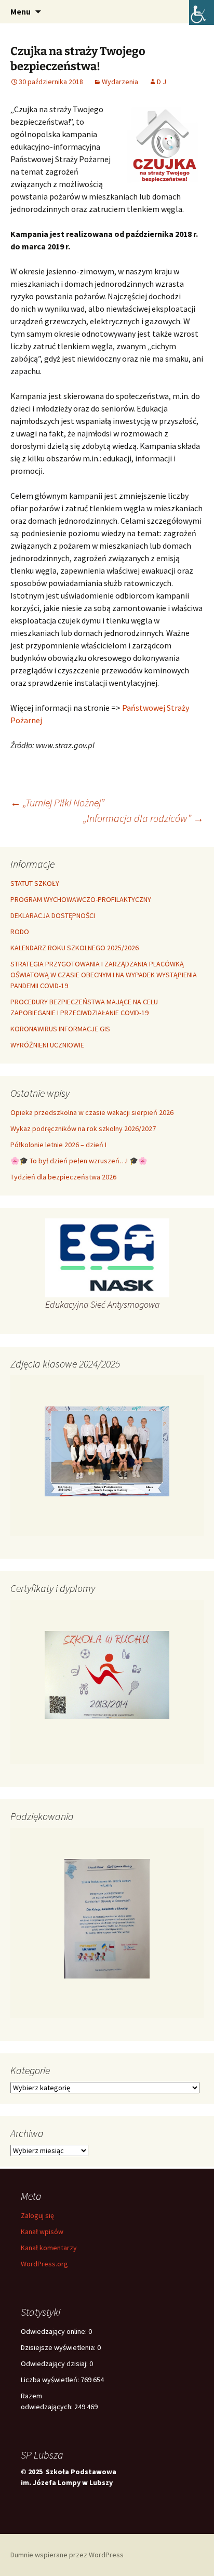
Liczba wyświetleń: (51, 2380)
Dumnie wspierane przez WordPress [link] (67, 2555)
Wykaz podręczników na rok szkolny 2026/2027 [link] (83, 1128)
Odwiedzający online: (55, 2331)
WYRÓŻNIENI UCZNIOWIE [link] (47, 1045)
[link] (202, 12)
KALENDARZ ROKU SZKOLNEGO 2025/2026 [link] (75, 948)
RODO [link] (20, 932)
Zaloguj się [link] (37, 2215)
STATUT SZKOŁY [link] (35, 883)
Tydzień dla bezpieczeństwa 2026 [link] (63, 1177)
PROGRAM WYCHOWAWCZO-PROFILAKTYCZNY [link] (81, 899)
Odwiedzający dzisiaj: (55, 2363)
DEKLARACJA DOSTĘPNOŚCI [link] (53, 915)
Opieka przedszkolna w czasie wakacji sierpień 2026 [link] (92, 1112)
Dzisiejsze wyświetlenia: (59, 2347)
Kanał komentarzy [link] (49, 2248)
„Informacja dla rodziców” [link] (143, 818)
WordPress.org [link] (44, 2264)
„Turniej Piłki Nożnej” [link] (57, 802)
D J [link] (162, 82)
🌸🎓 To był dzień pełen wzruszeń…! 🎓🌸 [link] (79, 1161)
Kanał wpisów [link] (42, 2232)
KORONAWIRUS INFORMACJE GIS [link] (60, 1029)
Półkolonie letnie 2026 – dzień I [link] (58, 1145)
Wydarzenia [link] (120, 82)
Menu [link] (21, 11)
